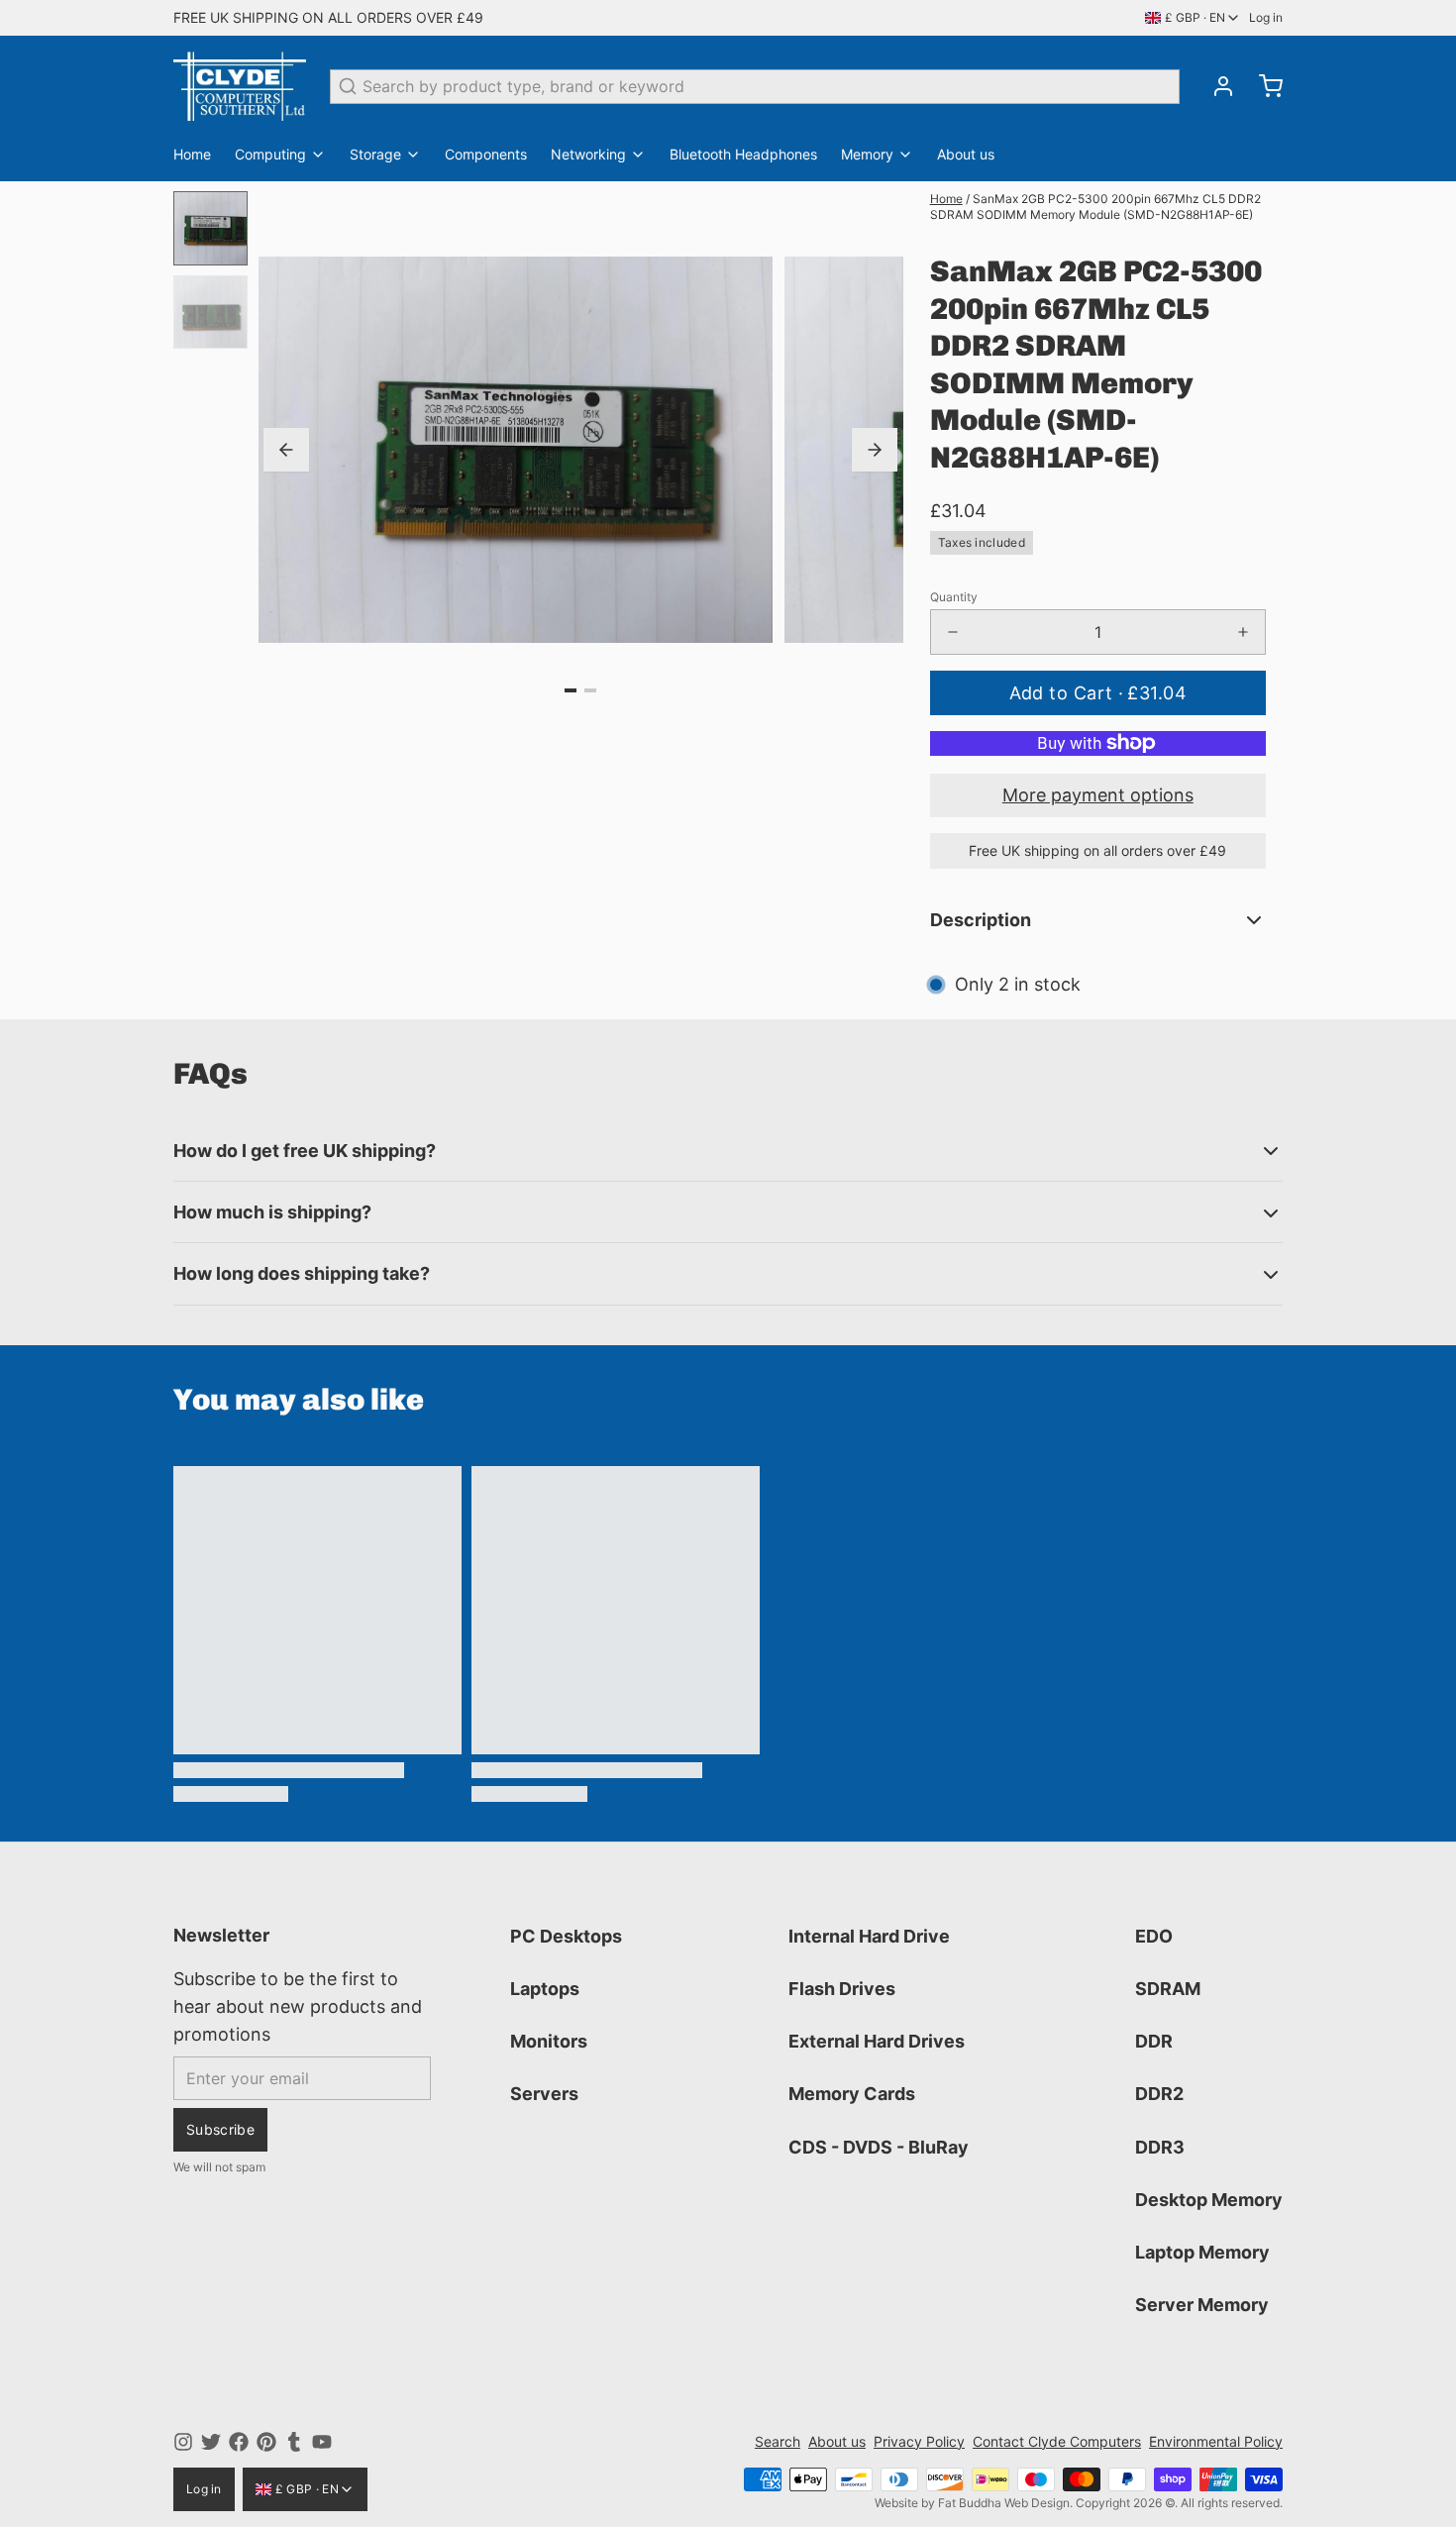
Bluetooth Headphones (743, 154)
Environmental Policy (1216, 2441)
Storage (375, 154)
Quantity (954, 597)
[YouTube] (322, 2442)
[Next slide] (875, 450)
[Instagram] (183, 2442)
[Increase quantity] (1243, 632)
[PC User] (240, 86)
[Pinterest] (266, 2442)
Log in (1266, 17)
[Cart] (1263, 86)
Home (192, 154)
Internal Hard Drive (869, 1936)
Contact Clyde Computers (1057, 2441)
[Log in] (1215, 86)
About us (966, 154)
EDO (1154, 1936)
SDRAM (1168, 1989)
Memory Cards (852, 2094)
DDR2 (1159, 2094)
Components (486, 154)
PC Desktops (566, 1936)
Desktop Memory (1209, 2200)
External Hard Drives (877, 2041)
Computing (270, 154)
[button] (1098, 693)
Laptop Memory (1202, 2252)
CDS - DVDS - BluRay (879, 2147)
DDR (1154, 2041)
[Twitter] (211, 2442)
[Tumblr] (294, 2442)
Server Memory (1202, 2305)
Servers (544, 2094)
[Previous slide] (286, 450)
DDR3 (1160, 2147)
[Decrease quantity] (953, 632)
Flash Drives (842, 1989)
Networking (588, 154)
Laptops (545, 1989)
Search (778, 2441)
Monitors (549, 2041)
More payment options (1098, 795)
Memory (867, 154)
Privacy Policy (919, 2441)
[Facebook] (239, 2442)
